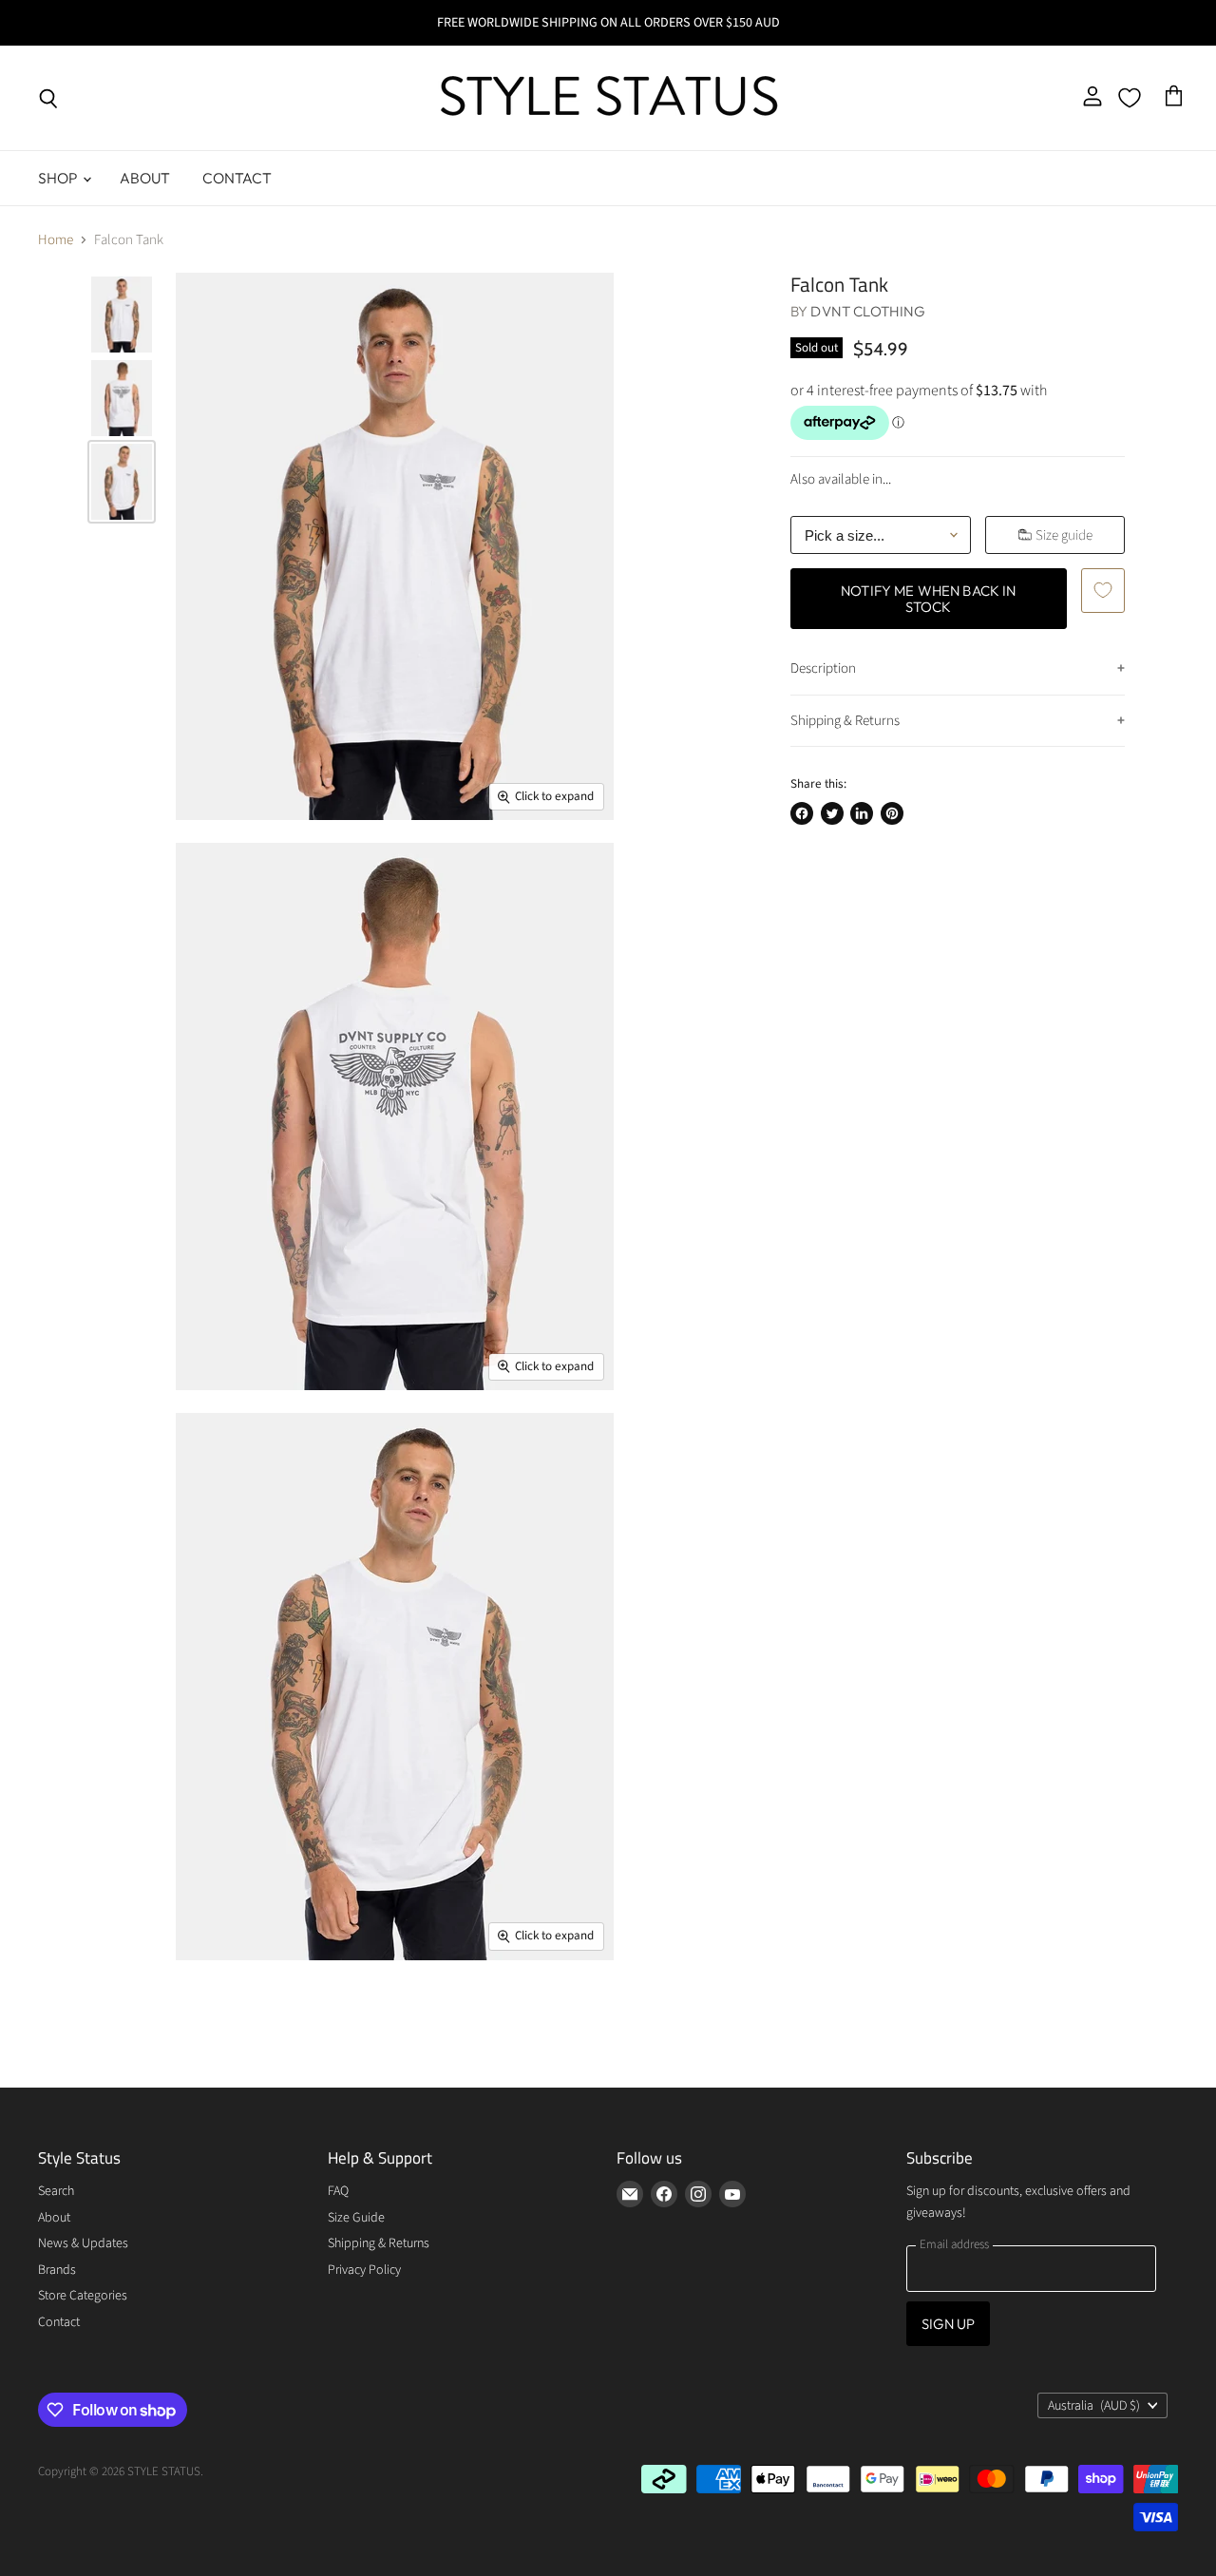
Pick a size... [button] (845, 535)
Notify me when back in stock (928, 599)
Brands (57, 2270)
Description (823, 668)
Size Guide (356, 2218)
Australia (1094, 2406)
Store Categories (83, 2296)
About (145, 178)
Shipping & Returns (845, 721)
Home (56, 240)
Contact (237, 178)
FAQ (338, 2191)
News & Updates (83, 2243)
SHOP (59, 178)
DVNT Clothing (868, 311)
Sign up (948, 2324)
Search (56, 2191)
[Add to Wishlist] (1103, 590)
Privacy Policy (364, 2270)
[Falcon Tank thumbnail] (122, 315)
